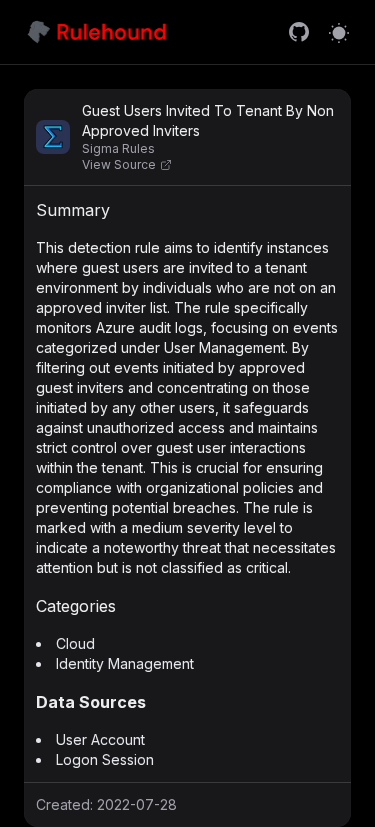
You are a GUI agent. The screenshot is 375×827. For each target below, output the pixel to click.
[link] (299, 32)
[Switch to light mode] (339, 32)
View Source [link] (119, 164)
